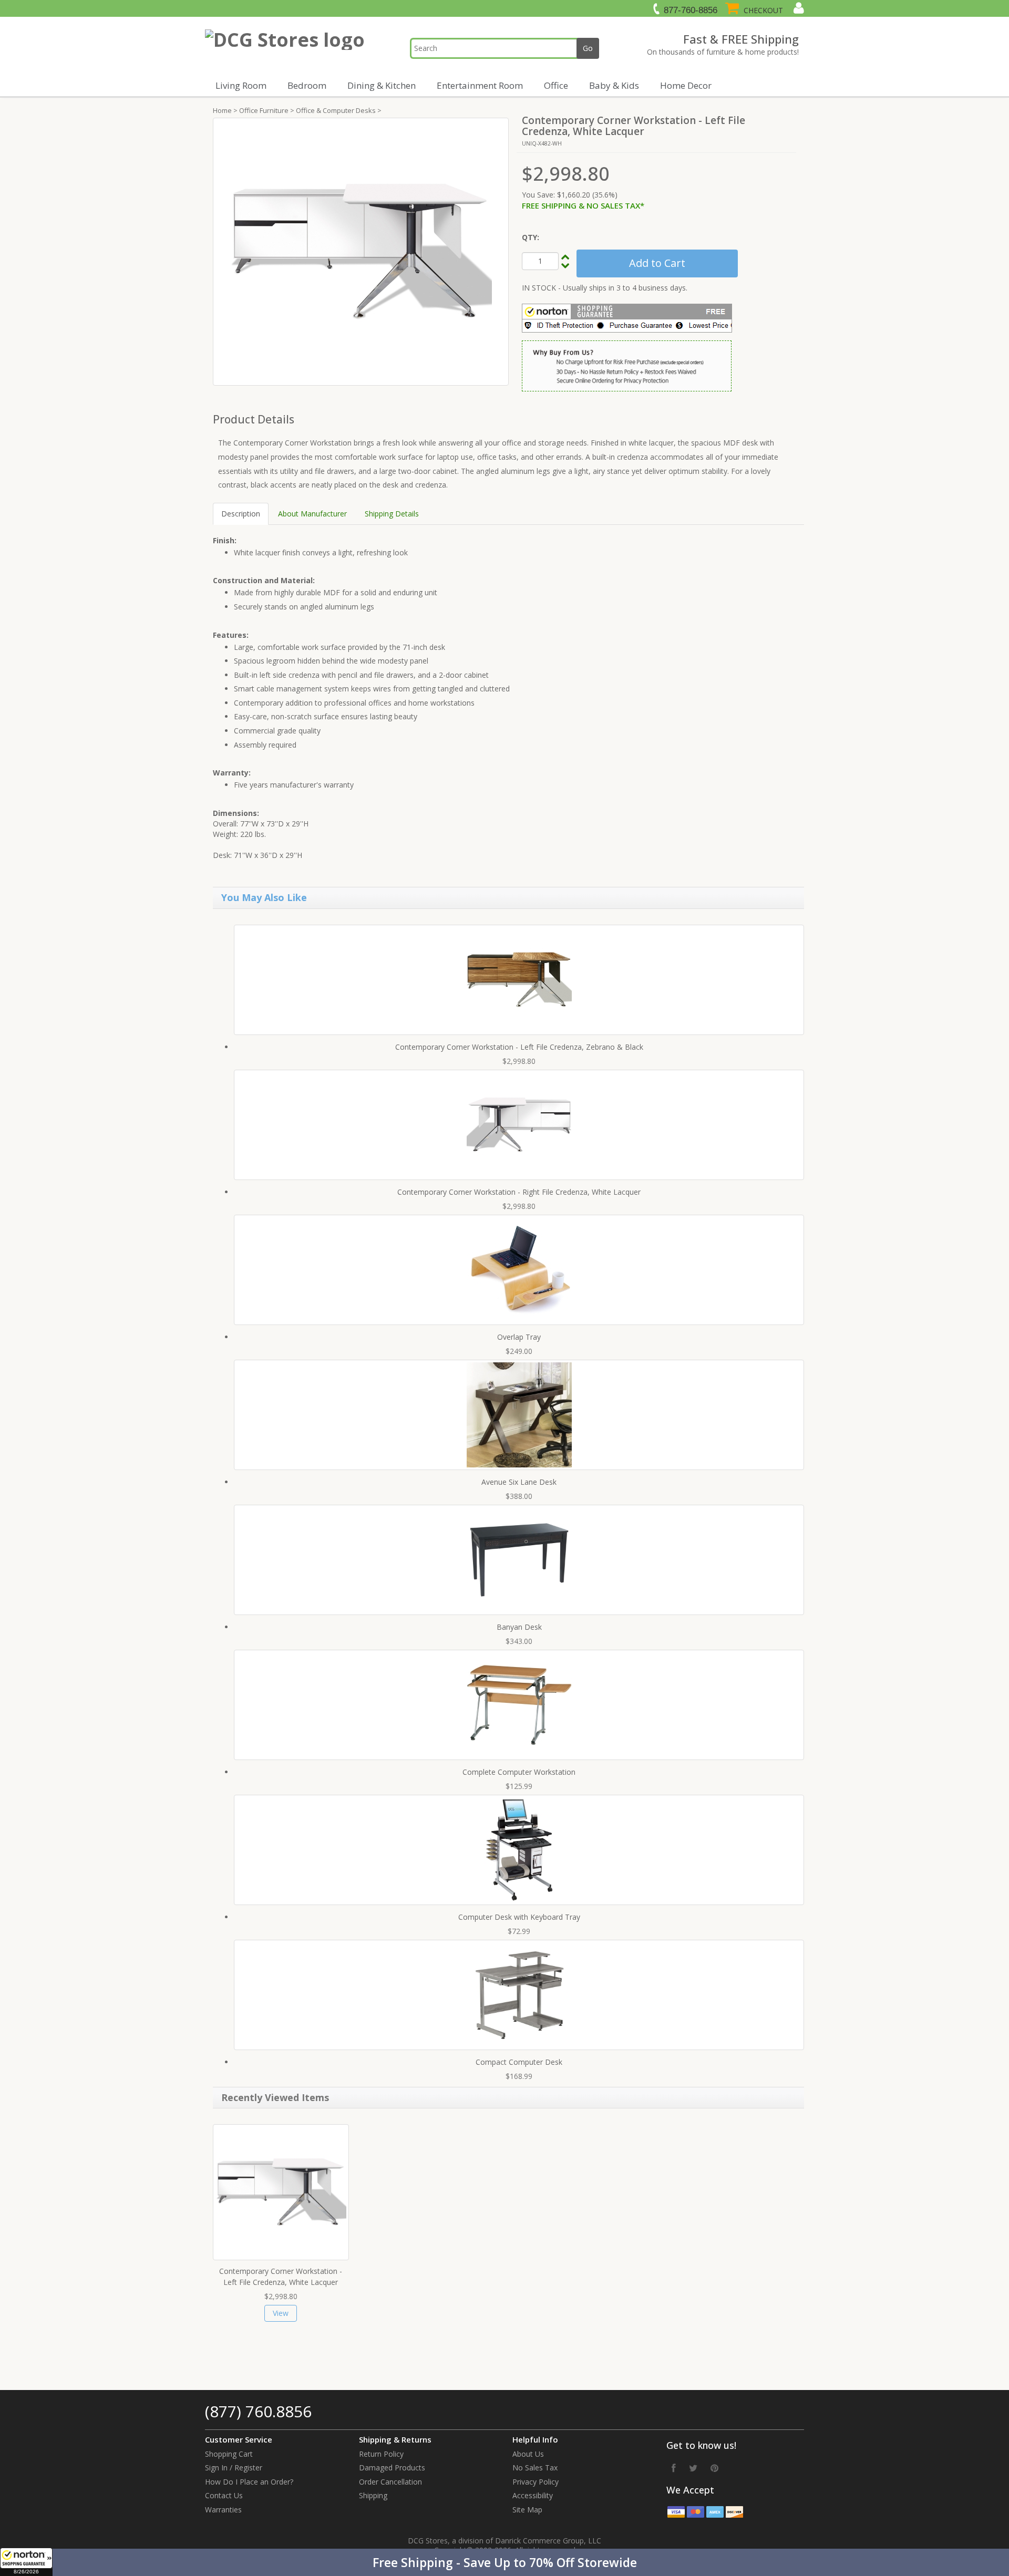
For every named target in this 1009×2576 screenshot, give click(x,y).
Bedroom (307, 85)
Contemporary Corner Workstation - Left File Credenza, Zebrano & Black (519, 1047)
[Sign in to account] (797, 8)
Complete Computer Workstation (519, 1772)
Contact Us (224, 2495)
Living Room (241, 85)
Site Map (527, 2510)
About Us (528, 2454)
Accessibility (533, 2495)
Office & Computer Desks (336, 110)
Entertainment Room (480, 85)
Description (241, 514)
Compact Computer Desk (519, 2062)
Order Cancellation (390, 2482)
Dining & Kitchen (382, 85)
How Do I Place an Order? (249, 2482)
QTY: (531, 237)
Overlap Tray (519, 1337)
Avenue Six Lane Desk (519, 1482)
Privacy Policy (536, 2482)
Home (222, 110)
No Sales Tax (535, 2468)
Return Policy (381, 2454)
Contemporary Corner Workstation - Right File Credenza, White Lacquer (519, 1192)
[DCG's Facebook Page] (674, 2468)
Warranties (223, 2510)
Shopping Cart (229, 2454)
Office (556, 85)
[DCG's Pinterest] (714, 2468)
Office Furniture (264, 110)
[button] (504, 2562)
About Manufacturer (312, 514)
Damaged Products (392, 2468)
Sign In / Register (234, 2468)
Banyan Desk (519, 1627)
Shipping (373, 2495)
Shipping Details (392, 514)
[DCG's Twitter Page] (693, 2468)
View (281, 2313)
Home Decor (686, 85)
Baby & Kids (614, 85)
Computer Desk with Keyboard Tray (519, 1917)
